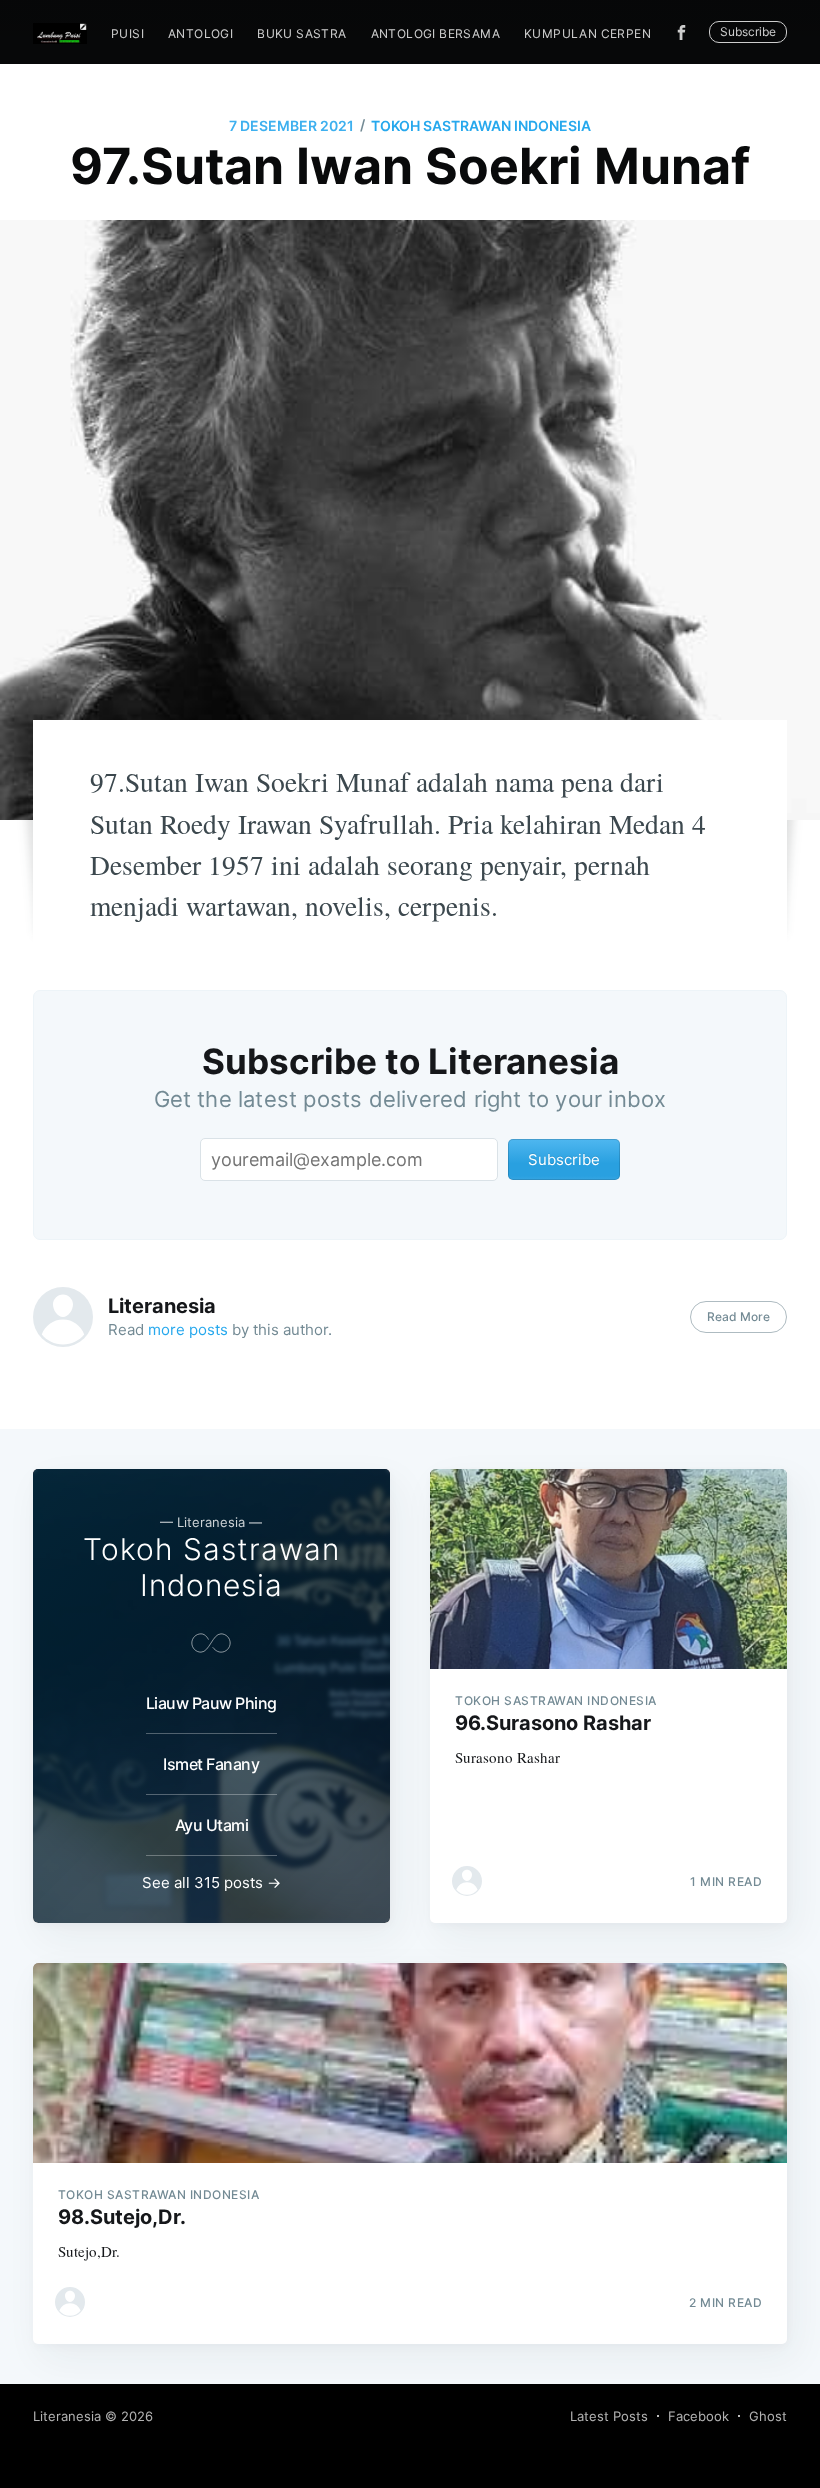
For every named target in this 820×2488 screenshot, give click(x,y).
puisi (127, 33)
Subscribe (748, 31)
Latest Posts (609, 2416)
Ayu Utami (212, 1825)
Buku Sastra (301, 33)
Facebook (698, 2416)
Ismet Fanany (211, 1764)
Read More (738, 1316)
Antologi (200, 33)
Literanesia (162, 1306)
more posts (188, 1329)
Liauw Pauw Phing (211, 1703)
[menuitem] (127, 33)
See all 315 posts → (211, 1882)
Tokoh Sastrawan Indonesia (481, 125)
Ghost (768, 2416)
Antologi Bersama (435, 33)
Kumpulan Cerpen (587, 33)
